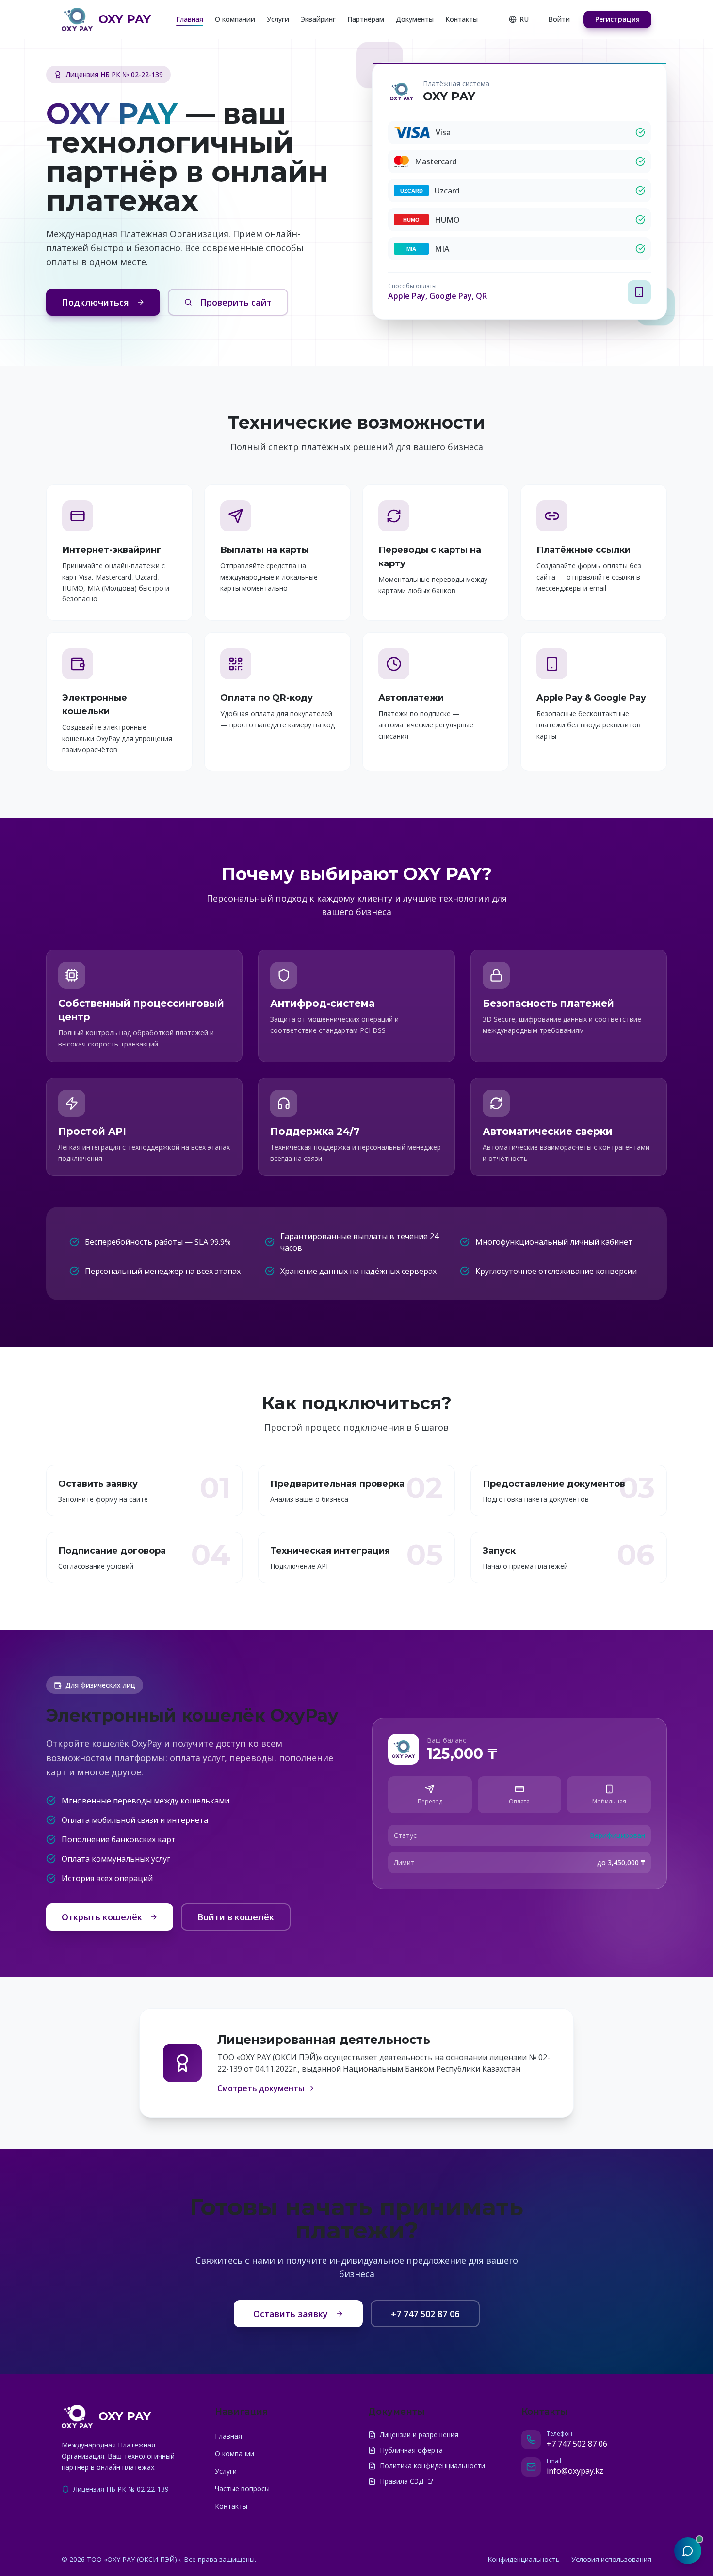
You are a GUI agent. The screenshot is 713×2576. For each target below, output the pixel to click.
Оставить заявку (291, 2314)
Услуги (278, 19)
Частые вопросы (242, 2488)
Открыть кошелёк (102, 1917)
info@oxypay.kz (575, 2471)
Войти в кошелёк (236, 1917)
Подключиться (95, 302)
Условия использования (611, 2559)
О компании (235, 19)
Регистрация (617, 19)
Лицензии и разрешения (419, 2435)
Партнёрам (366, 19)
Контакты (462, 19)
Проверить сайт (236, 302)
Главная (190, 19)
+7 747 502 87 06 (425, 2314)
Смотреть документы (261, 2088)
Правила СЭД (402, 2481)
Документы (415, 19)
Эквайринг (318, 19)
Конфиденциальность (524, 2559)
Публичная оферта (411, 2450)
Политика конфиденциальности (432, 2466)
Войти (559, 19)
